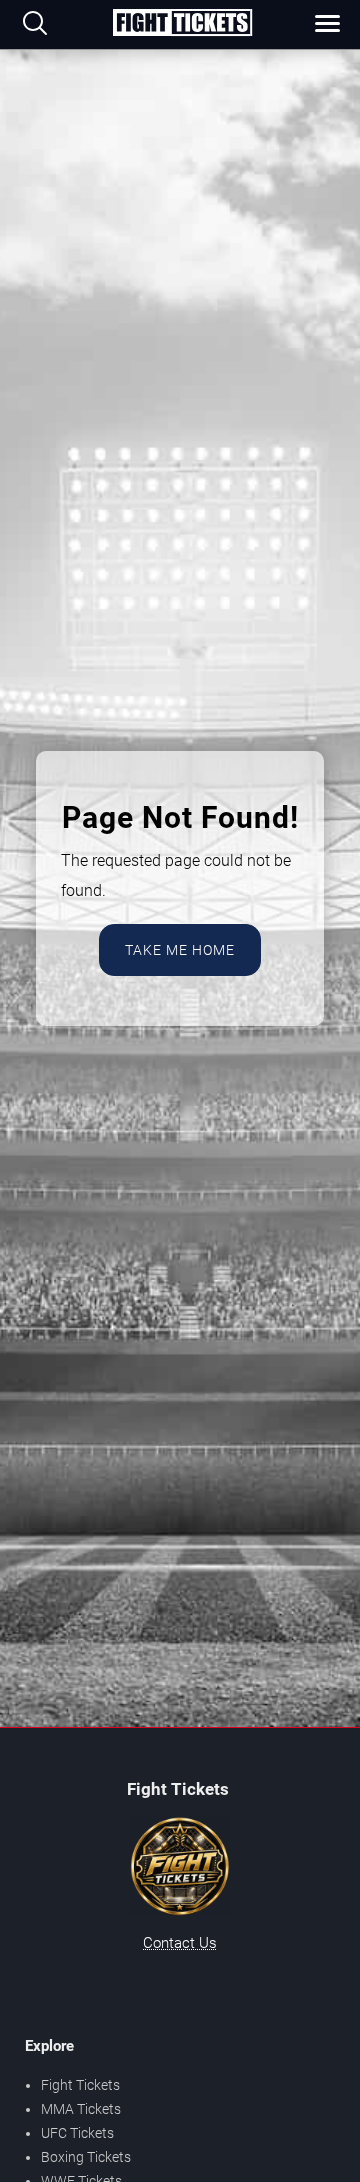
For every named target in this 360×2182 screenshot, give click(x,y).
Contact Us (180, 1943)
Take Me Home (180, 950)
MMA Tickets (81, 2109)
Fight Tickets (80, 2085)
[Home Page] (182, 24)
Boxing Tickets (86, 2157)
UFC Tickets (77, 2133)
